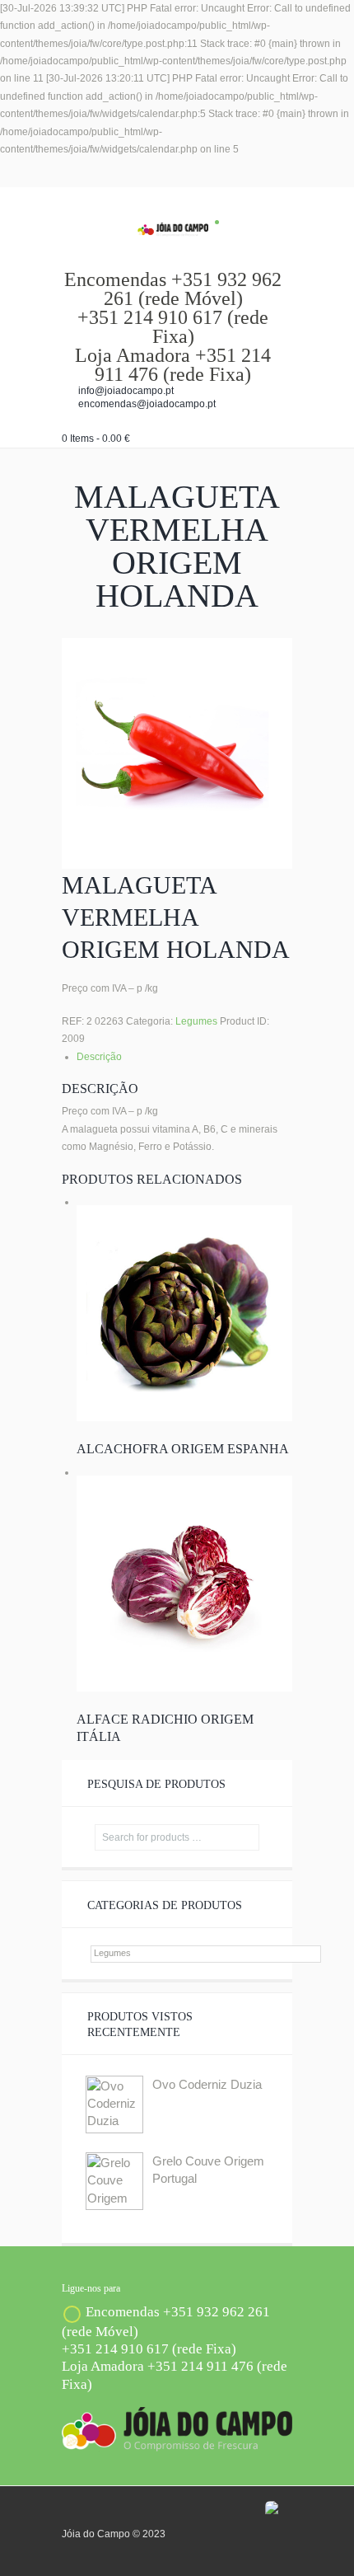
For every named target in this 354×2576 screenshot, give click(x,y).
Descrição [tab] (99, 1057)
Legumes (196, 1021)
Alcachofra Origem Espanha (183, 1449)
